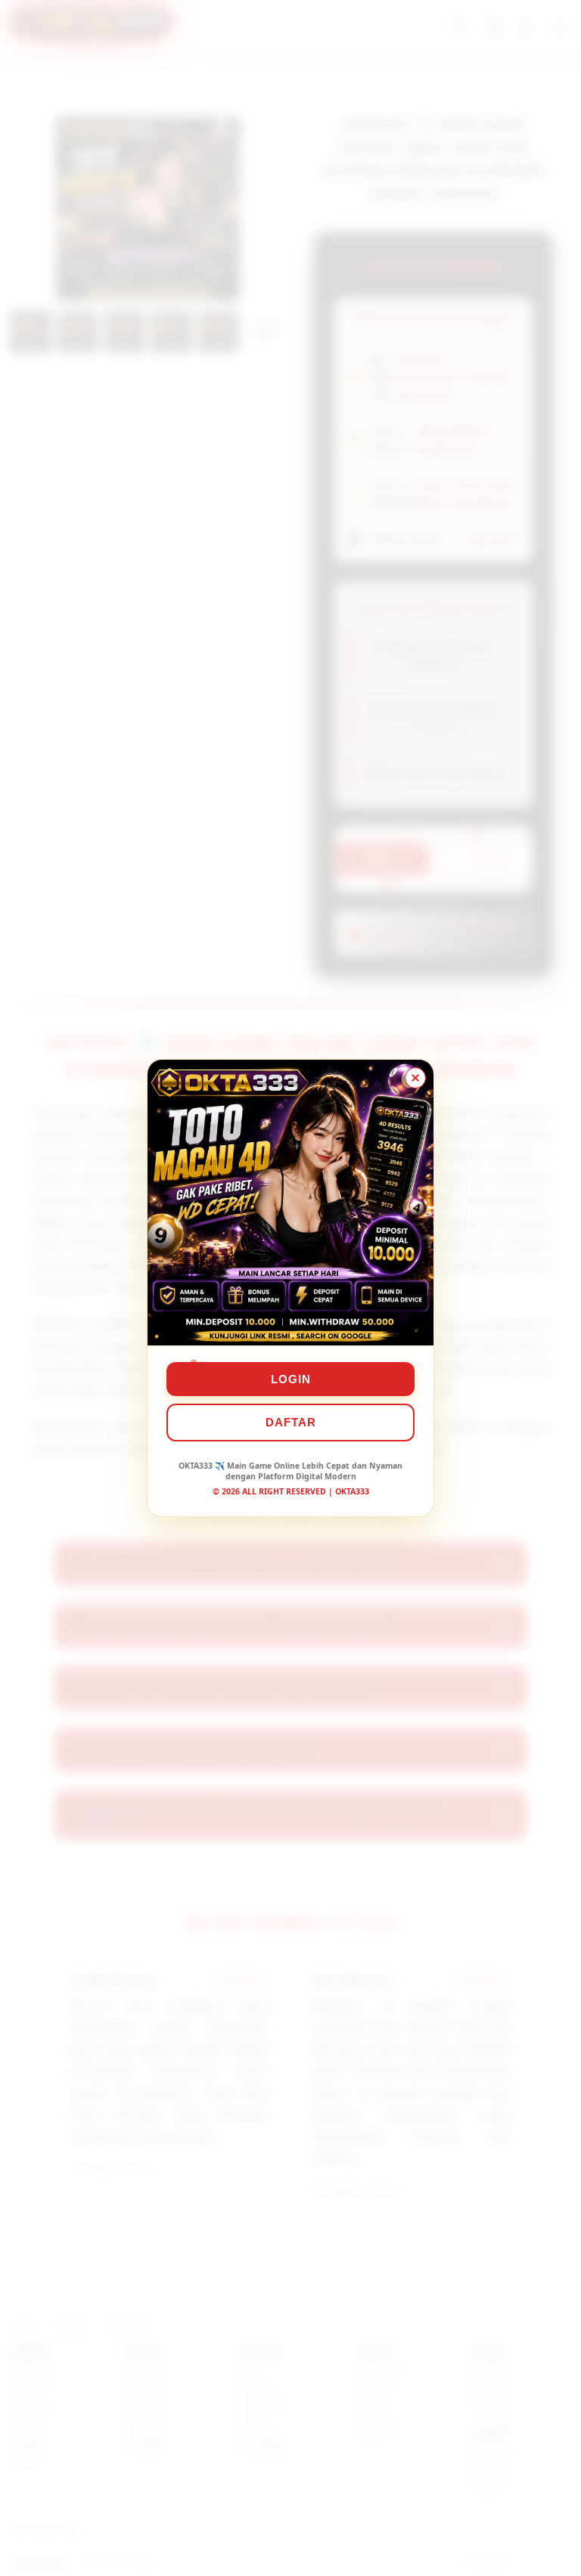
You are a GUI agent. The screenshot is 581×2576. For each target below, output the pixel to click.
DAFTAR (291, 1422)
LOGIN (291, 1379)
